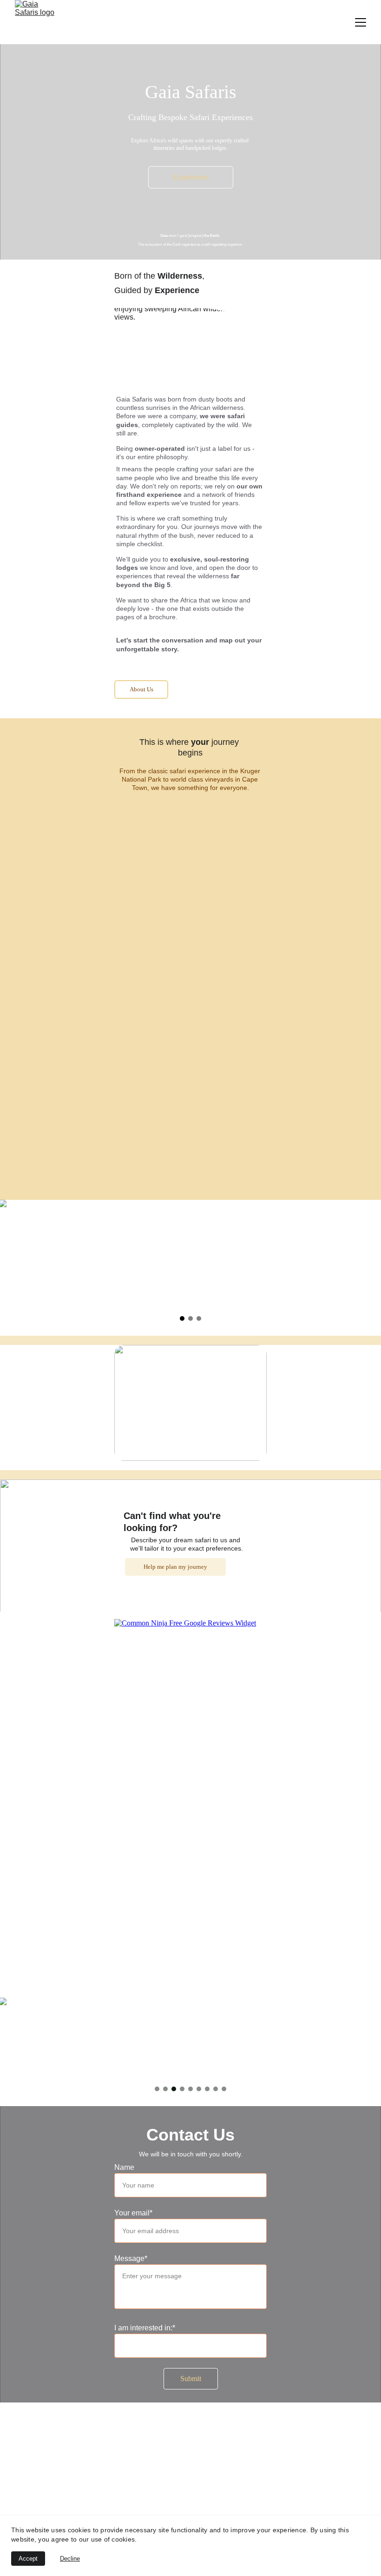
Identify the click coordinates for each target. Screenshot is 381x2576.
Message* (131, 2258)
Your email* (133, 2213)
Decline (70, 2559)
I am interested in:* (145, 2328)
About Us (141, 689)
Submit (191, 2379)
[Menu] (361, 22)
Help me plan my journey (175, 1567)
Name (124, 2167)
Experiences (191, 177)
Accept (28, 2559)
